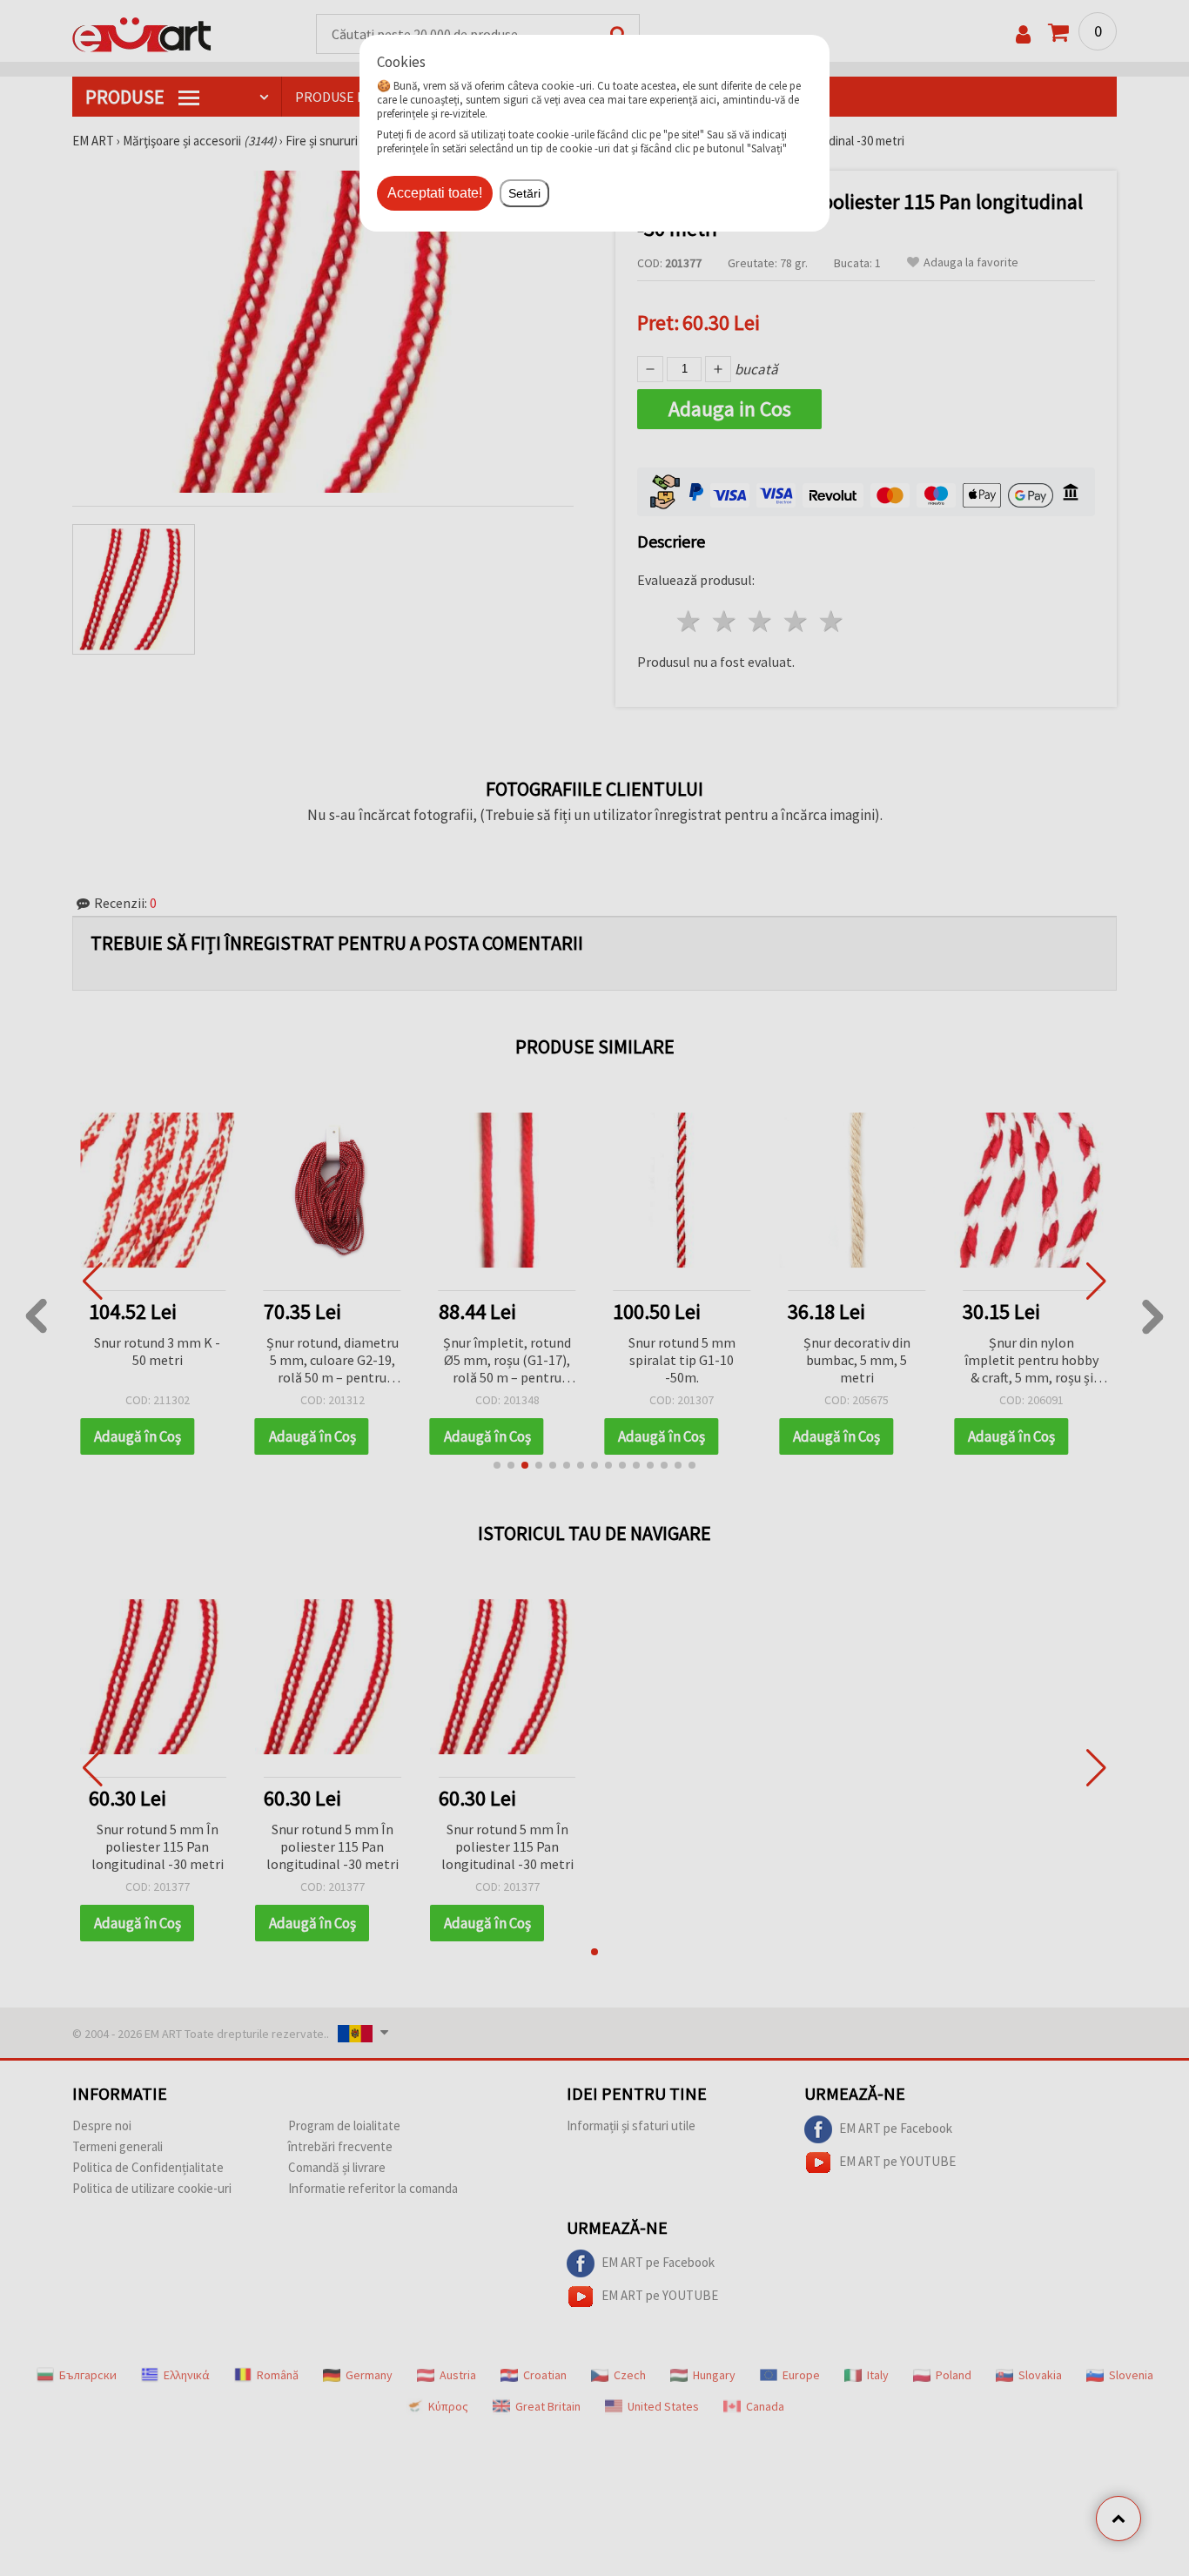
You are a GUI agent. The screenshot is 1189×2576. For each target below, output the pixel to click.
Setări (524, 193)
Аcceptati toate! (435, 193)
